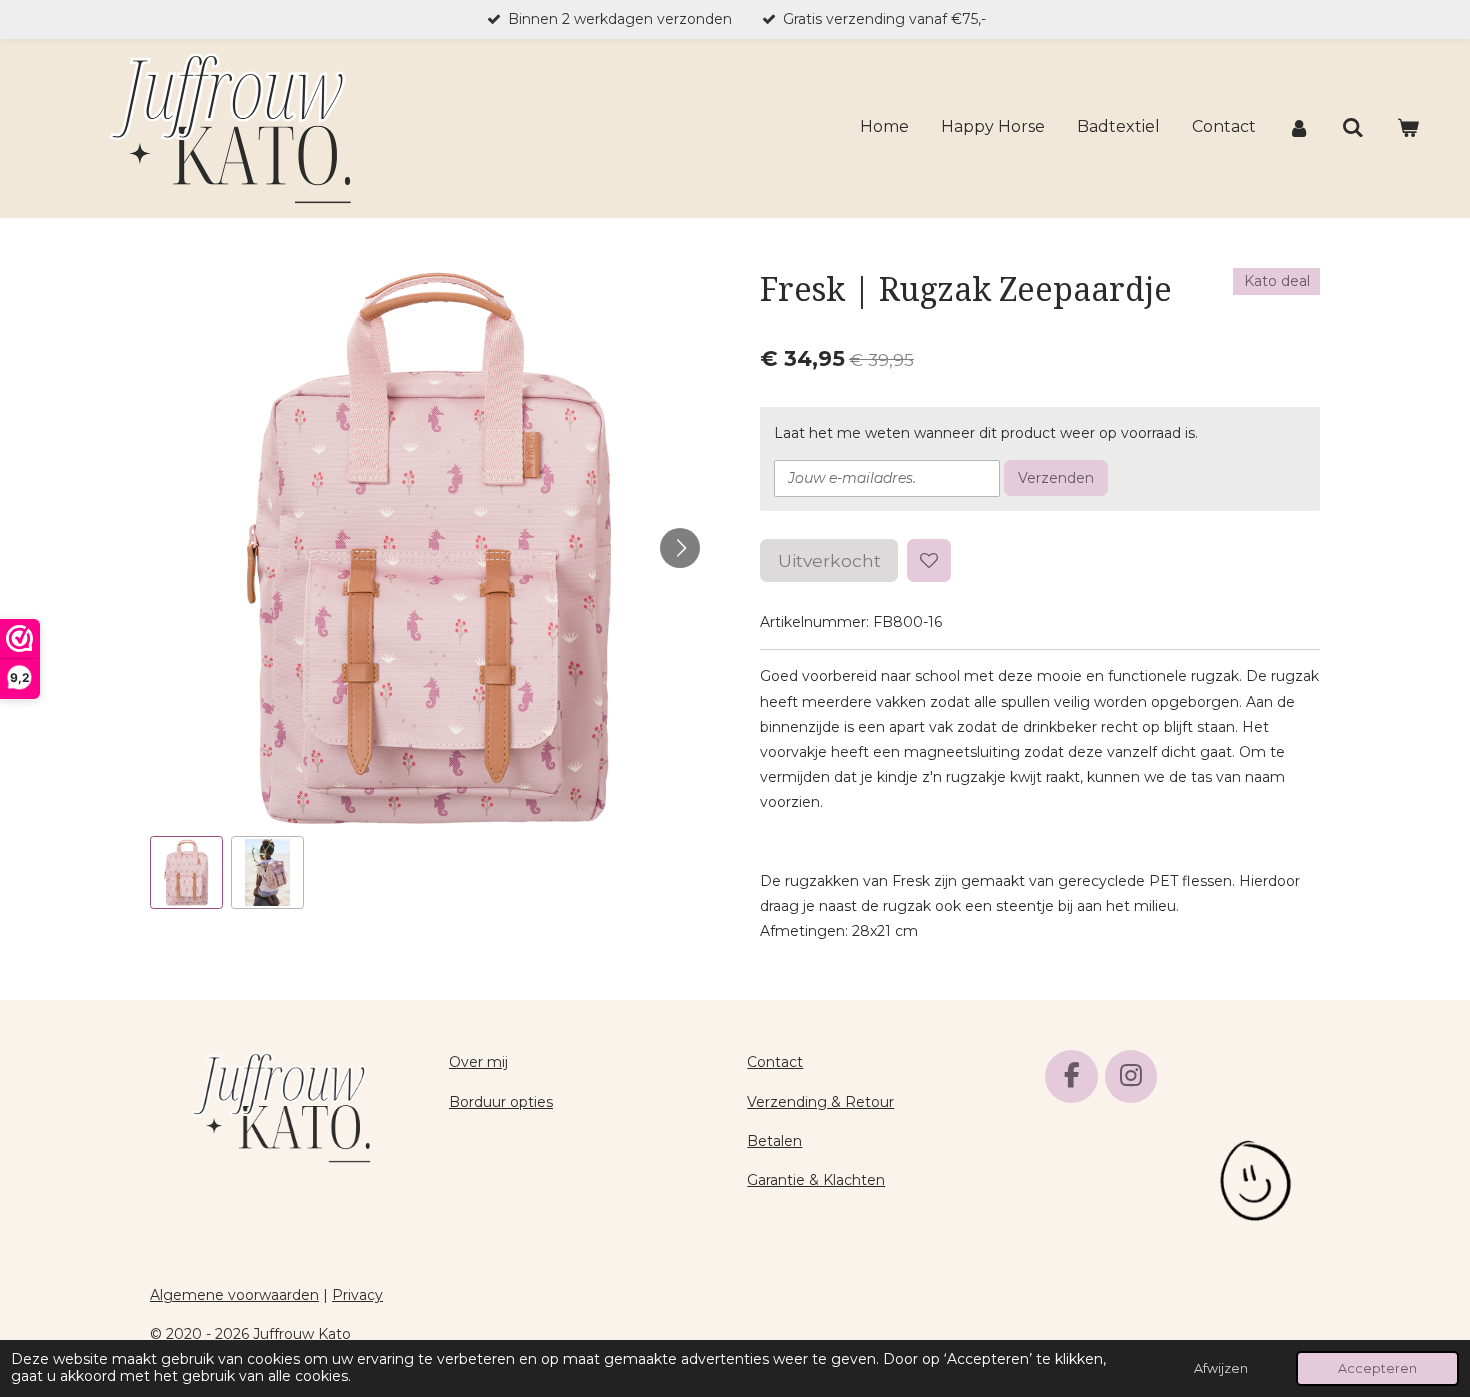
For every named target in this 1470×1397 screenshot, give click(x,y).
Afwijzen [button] (1221, 1368)
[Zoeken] (1353, 128)
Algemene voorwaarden (234, 1295)
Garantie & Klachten (816, 1180)
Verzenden (1056, 478)
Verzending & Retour (820, 1102)
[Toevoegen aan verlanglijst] (929, 561)
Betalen (774, 1141)
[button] (186, 872)
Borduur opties (501, 1102)
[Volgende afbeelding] (680, 548)
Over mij (478, 1062)
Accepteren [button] (1377, 1368)
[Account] (1299, 128)
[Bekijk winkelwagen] (1408, 128)
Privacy (357, 1295)
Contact (775, 1062)
